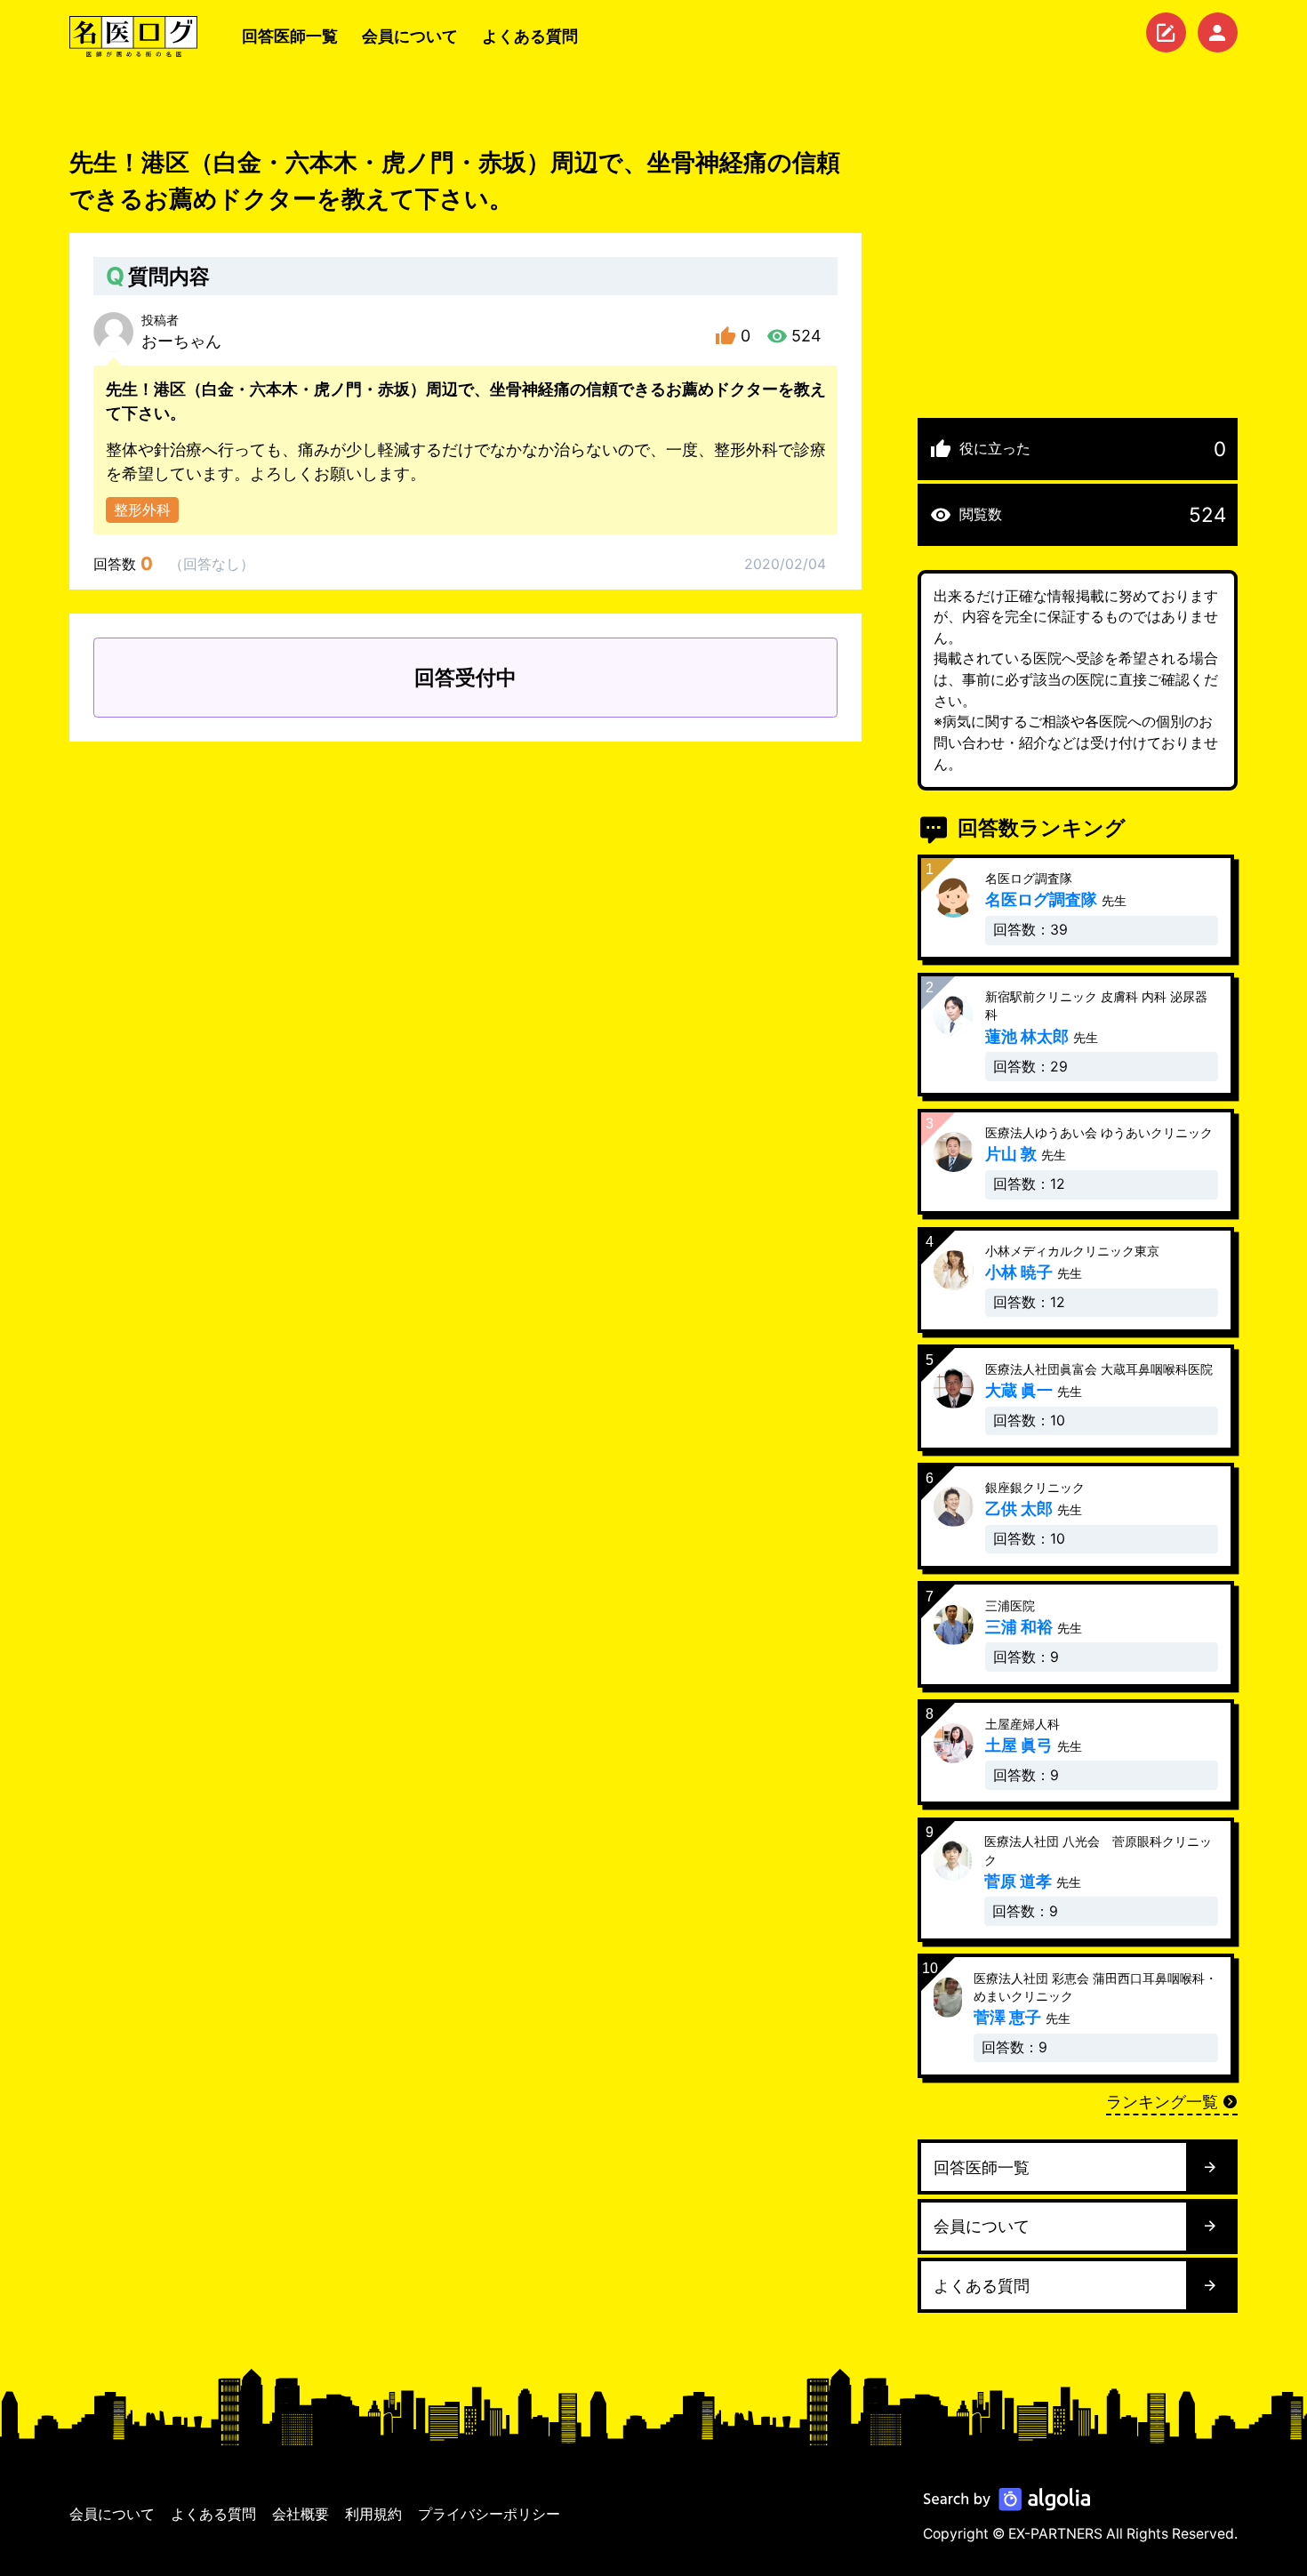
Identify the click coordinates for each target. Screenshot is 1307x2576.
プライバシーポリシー (489, 2514)
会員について (410, 36)
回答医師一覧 (290, 36)
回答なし (212, 564)
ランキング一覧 (1162, 2102)
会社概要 (301, 2514)
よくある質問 (530, 36)
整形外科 (142, 510)
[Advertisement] (1078, 269)
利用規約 (373, 2514)
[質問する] (1166, 32)
